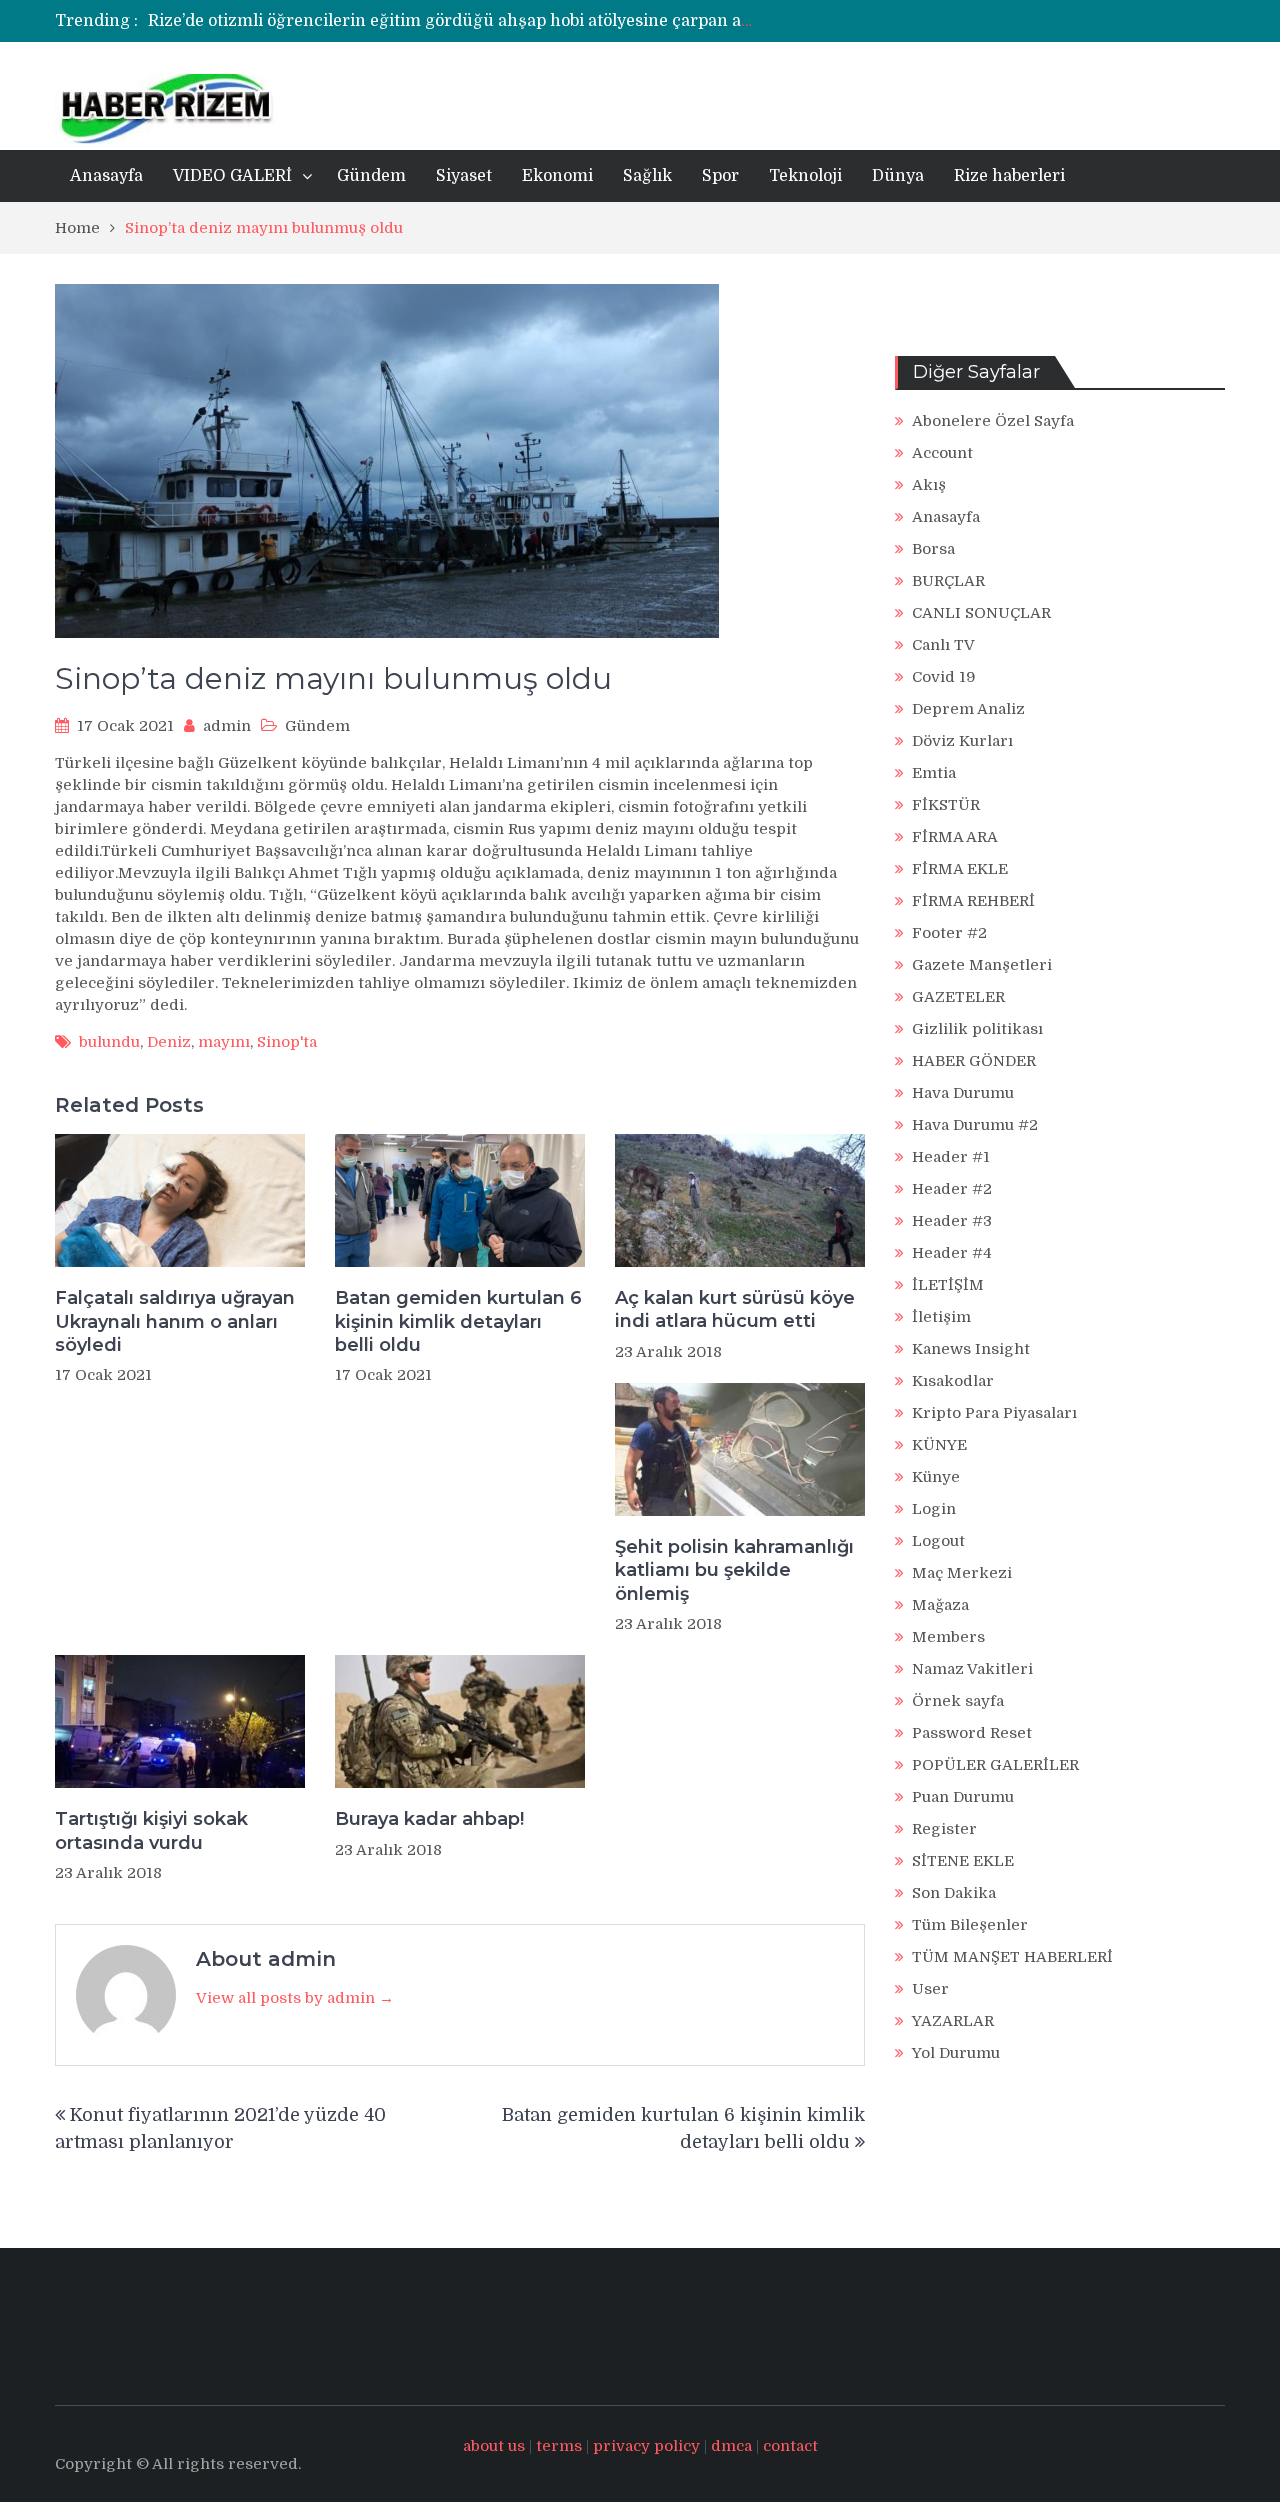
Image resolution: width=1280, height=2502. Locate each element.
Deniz (169, 1042)
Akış (929, 485)
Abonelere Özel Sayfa (993, 421)
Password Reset (972, 1733)
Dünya (898, 176)
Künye (936, 1477)
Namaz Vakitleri (972, 1669)
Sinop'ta (287, 1042)
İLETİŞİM (948, 1285)
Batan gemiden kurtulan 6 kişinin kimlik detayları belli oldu (458, 1321)
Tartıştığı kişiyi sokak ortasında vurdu (151, 1830)
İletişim (941, 1317)
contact (790, 2446)
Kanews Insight (971, 1349)
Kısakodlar (953, 1381)
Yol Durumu (956, 2053)
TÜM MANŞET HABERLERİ (1012, 1957)
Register (944, 1829)
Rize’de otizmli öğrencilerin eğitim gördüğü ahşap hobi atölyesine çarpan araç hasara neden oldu (533, 21)
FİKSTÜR (946, 805)
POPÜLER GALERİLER (995, 1765)
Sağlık (647, 176)
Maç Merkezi (962, 1573)
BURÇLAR (948, 581)
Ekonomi (557, 176)
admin (227, 726)
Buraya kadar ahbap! (429, 1819)
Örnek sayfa (958, 1701)
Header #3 (952, 1221)
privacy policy (646, 2446)
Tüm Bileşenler (970, 1925)
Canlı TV (943, 645)
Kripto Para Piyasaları (994, 1413)
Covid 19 (944, 677)
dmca (731, 2446)
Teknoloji (805, 176)
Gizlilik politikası (977, 1029)
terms (559, 2446)
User (930, 1989)
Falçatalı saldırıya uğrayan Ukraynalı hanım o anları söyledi (175, 1321)
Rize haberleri (1009, 176)
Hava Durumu (963, 1093)
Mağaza (940, 1605)
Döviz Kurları (962, 741)
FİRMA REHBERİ (973, 901)
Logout (938, 1541)
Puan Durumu (963, 1797)
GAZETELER (958, 997)
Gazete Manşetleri (982, 965)
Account (942, 453)
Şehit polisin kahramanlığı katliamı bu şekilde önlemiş (734, 1570)
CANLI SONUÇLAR (981, 613)
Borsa (933, 549)
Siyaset (464, 176)
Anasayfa (106, 176)
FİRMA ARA (955, 837)
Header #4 (952, 1253)
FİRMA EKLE (960, 869)
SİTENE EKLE (963, 1861)
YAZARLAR (953, 2021)
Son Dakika (954, 1893)
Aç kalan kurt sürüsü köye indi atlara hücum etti (735, 1309)
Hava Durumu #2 (975, 1125)
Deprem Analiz (968, 709)
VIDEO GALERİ (232, 176)
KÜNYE (939, 1445)
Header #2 (952, 1189)
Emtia (934, 773)
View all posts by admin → (295, 1998)
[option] (452, 21)
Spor (720, 176)
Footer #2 (949, 933)
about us (494, 2446)
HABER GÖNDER (974, 1061)
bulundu (109, 1042)
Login (934, 1509)
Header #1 (951, 1157)
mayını (224, 1042)
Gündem (371, 176)
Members (948, 1637)
